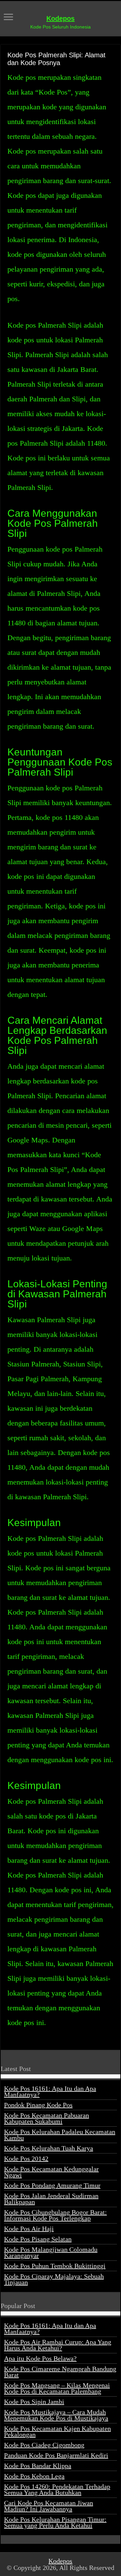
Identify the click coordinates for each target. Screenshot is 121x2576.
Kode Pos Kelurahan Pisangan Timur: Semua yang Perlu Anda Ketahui (55, 2522)
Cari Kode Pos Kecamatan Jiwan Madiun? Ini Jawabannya (49, 2506)
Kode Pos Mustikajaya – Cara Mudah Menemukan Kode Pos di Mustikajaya (56, 2415)
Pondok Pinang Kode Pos (38, 2105)
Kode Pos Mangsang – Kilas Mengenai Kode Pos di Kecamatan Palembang (57, 2388)
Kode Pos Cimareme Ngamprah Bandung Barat (60, 2372)
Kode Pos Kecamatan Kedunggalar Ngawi (51, 2172)
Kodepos (61, 18)
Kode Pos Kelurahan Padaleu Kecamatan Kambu (60, 2135)
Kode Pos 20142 (26, 2159)
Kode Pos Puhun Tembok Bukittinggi (55, 2266)
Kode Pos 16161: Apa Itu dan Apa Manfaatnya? (50, 2091)
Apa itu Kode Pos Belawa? (40, 2358)
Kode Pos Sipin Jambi (34, 2402)
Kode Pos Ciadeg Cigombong (44, 2445)
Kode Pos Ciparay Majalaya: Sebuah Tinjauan (54, 2279)
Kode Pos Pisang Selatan (38, 2239)
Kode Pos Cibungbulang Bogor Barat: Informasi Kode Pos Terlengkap (55, 2215)
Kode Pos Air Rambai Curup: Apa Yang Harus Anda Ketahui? (58, 2345)
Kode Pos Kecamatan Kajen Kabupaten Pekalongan (57, 2431)
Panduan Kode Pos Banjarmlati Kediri (56, 2455)
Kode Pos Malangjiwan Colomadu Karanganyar (51, 2252)
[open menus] (8, 18)
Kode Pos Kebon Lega (34, 2476)
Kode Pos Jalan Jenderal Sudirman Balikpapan (51, 2199)
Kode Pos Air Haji (29, 2229)
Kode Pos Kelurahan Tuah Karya (49, 2148)
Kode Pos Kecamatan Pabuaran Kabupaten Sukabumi (47, 2118)
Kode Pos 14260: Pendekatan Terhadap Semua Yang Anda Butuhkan (57, 2489)
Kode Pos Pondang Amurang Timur (52, 2185)
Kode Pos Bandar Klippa (38, 2466)
